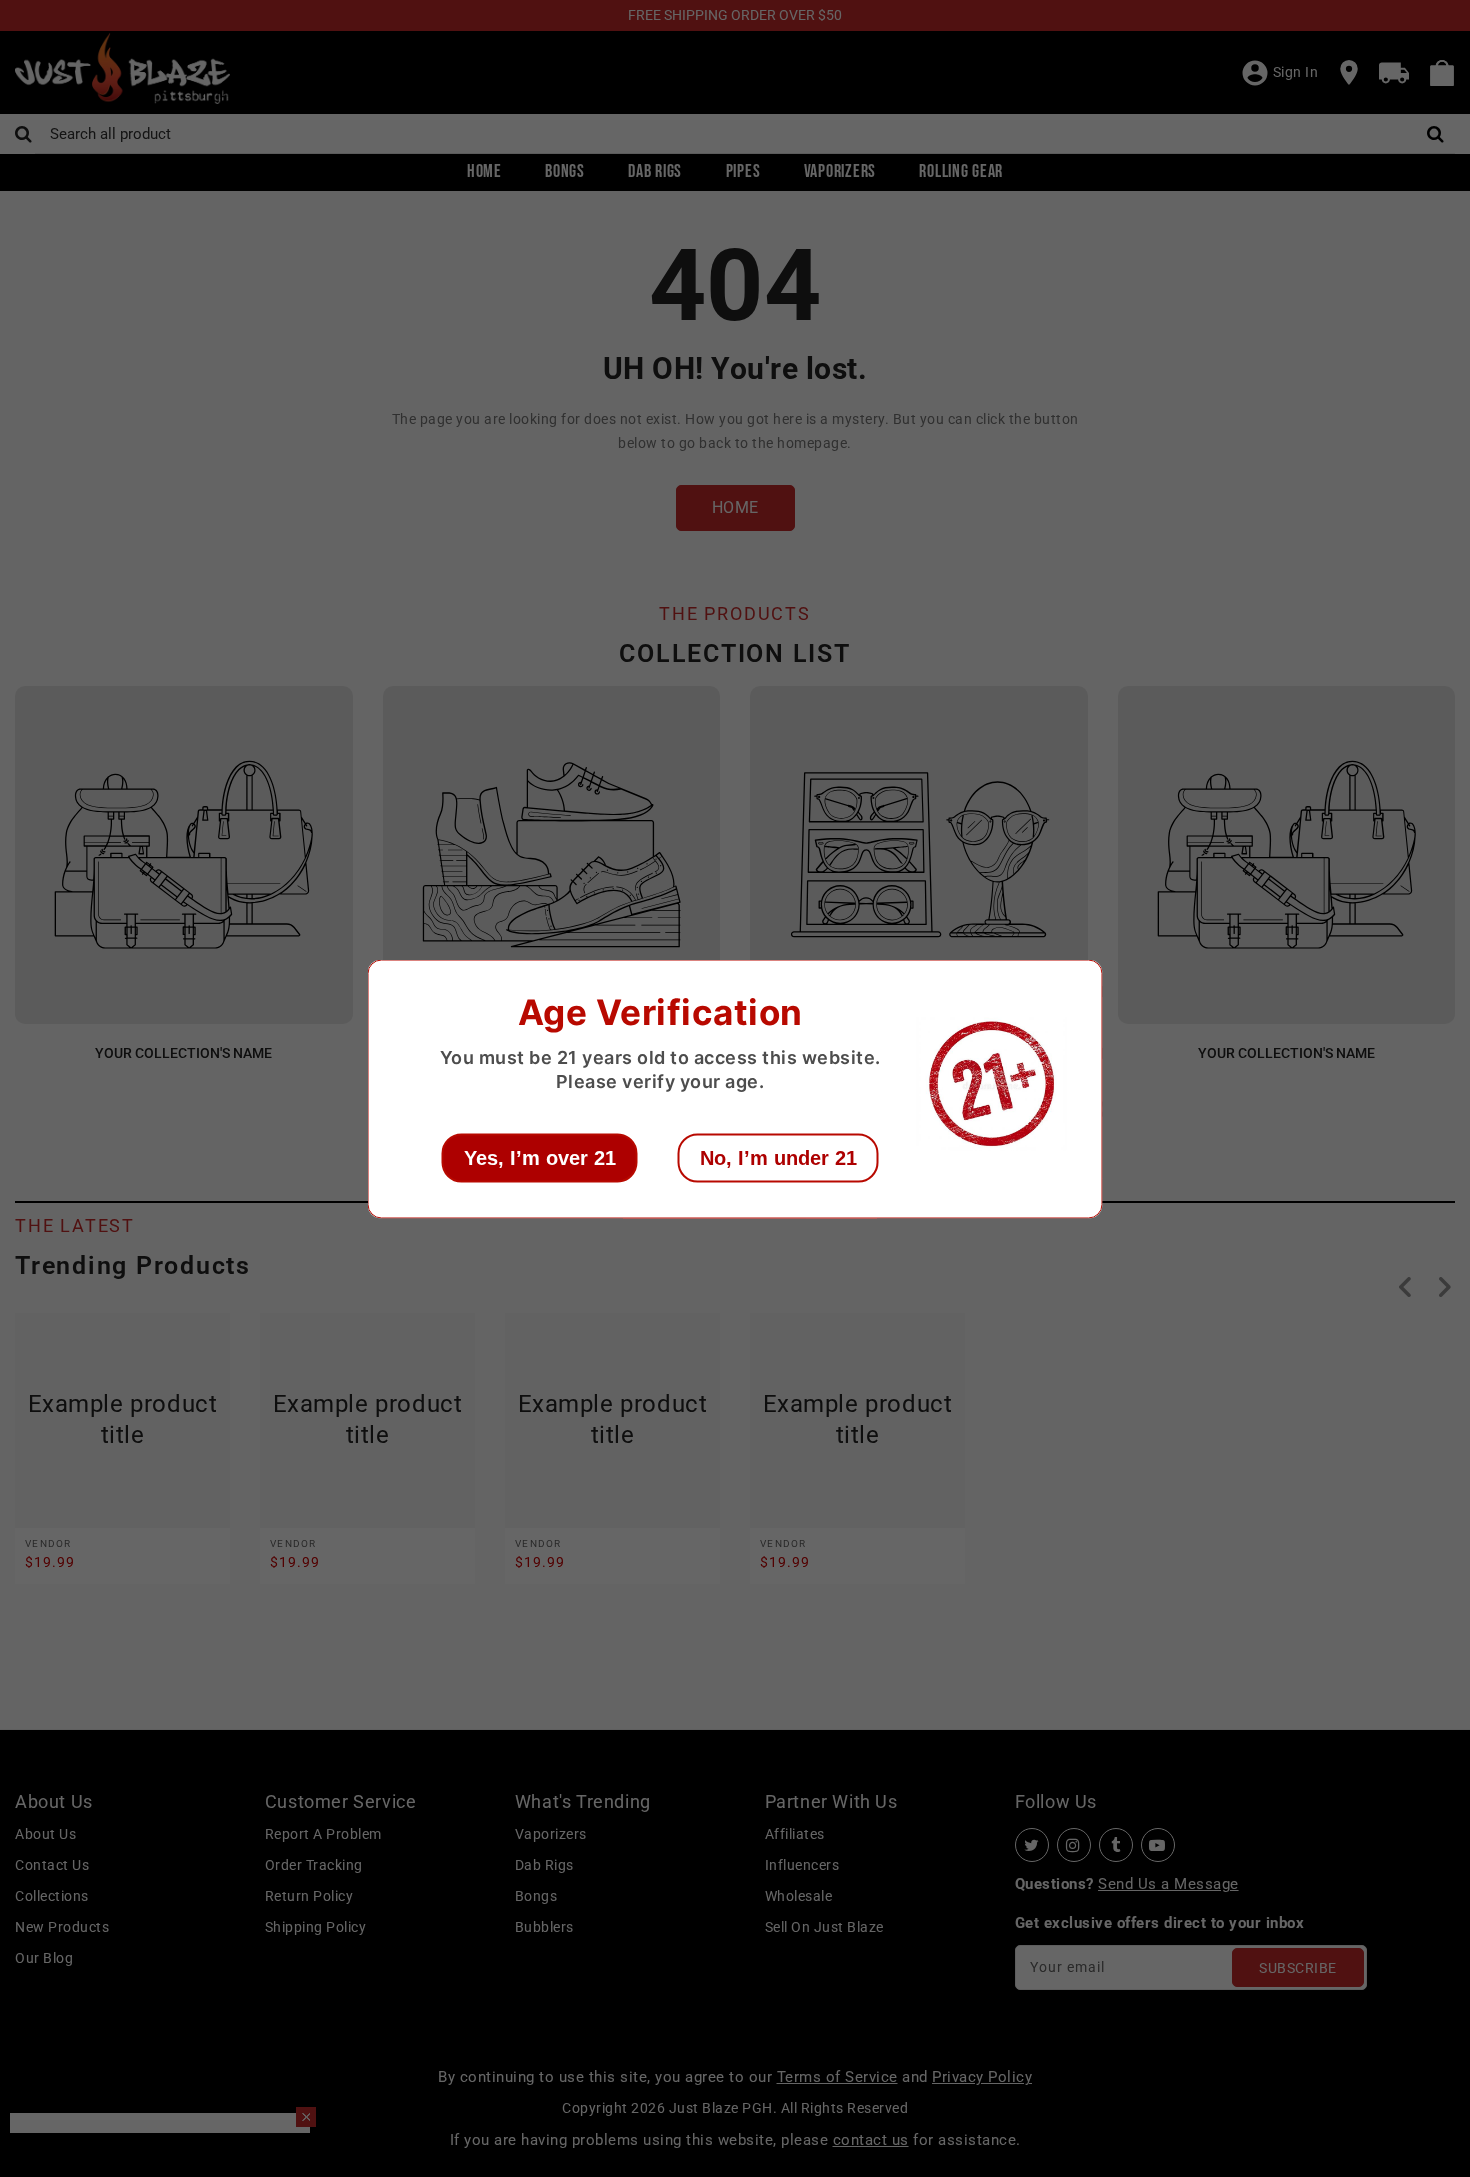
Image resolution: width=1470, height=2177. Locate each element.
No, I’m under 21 (778, 1157)
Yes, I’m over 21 (540, 1157)
